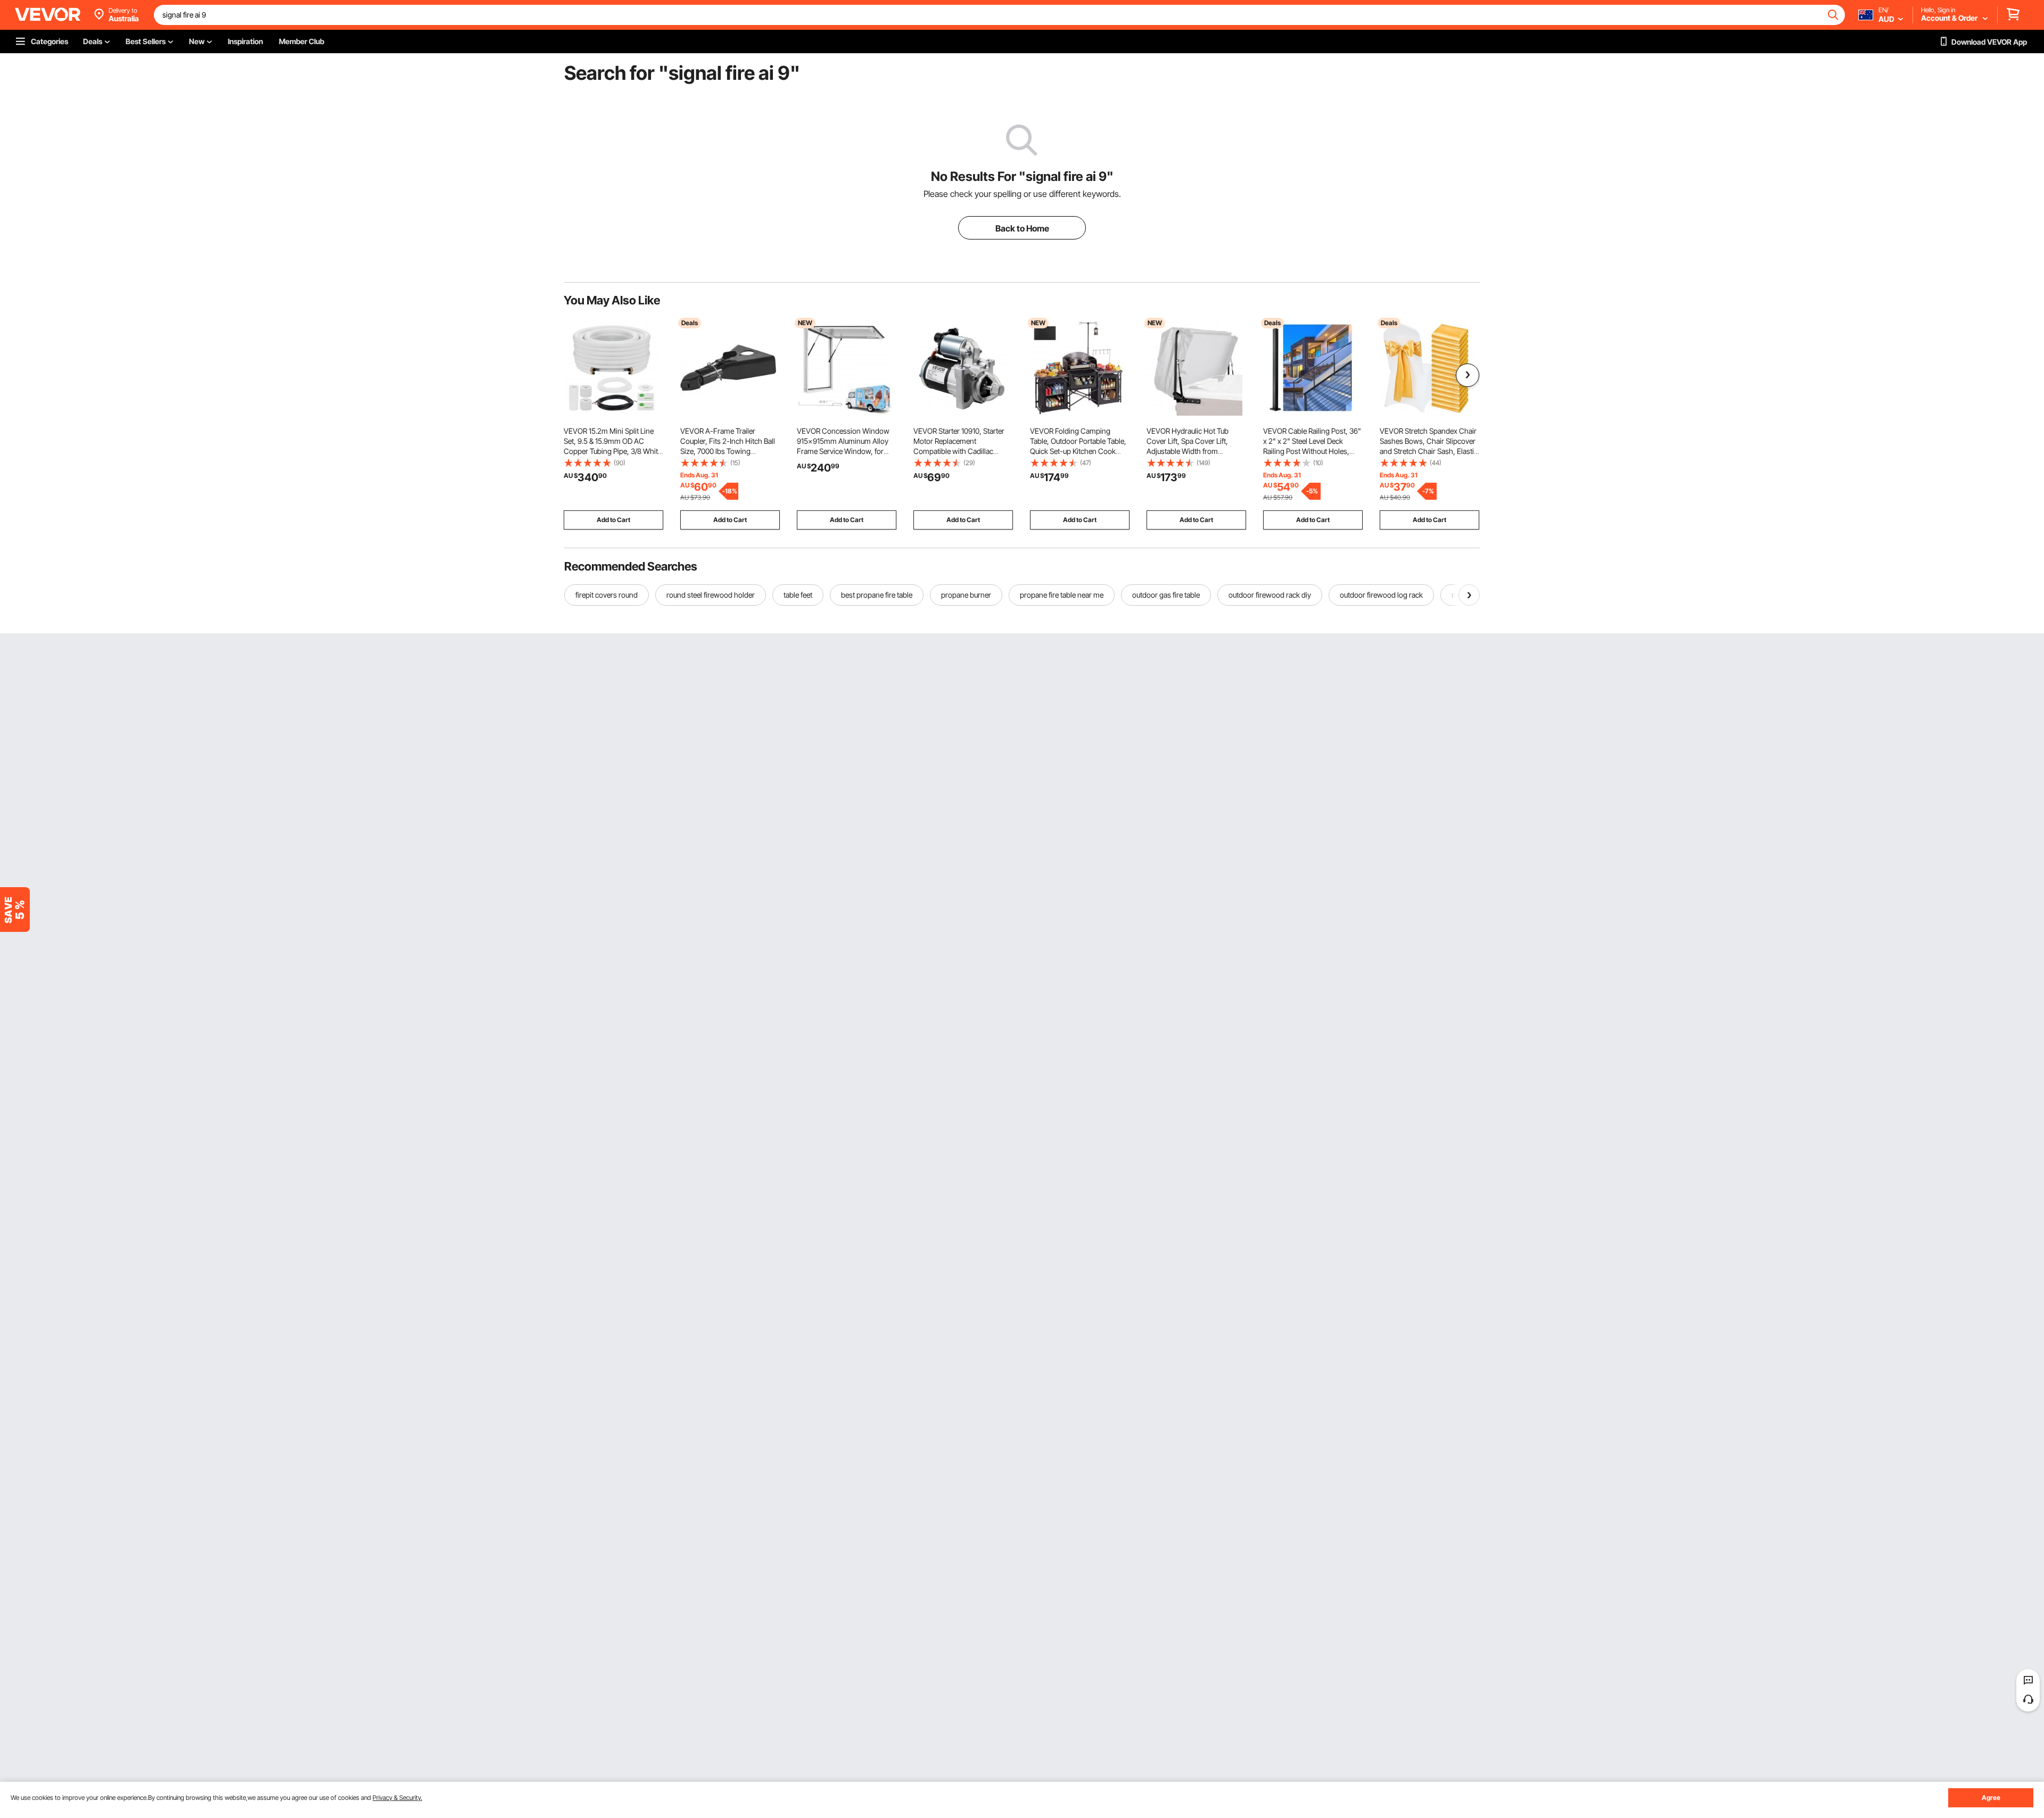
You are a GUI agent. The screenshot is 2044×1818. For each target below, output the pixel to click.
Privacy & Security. (397, 1798)
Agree (1991, 1798)
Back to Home (1022, 228)
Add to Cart (613, 520)
